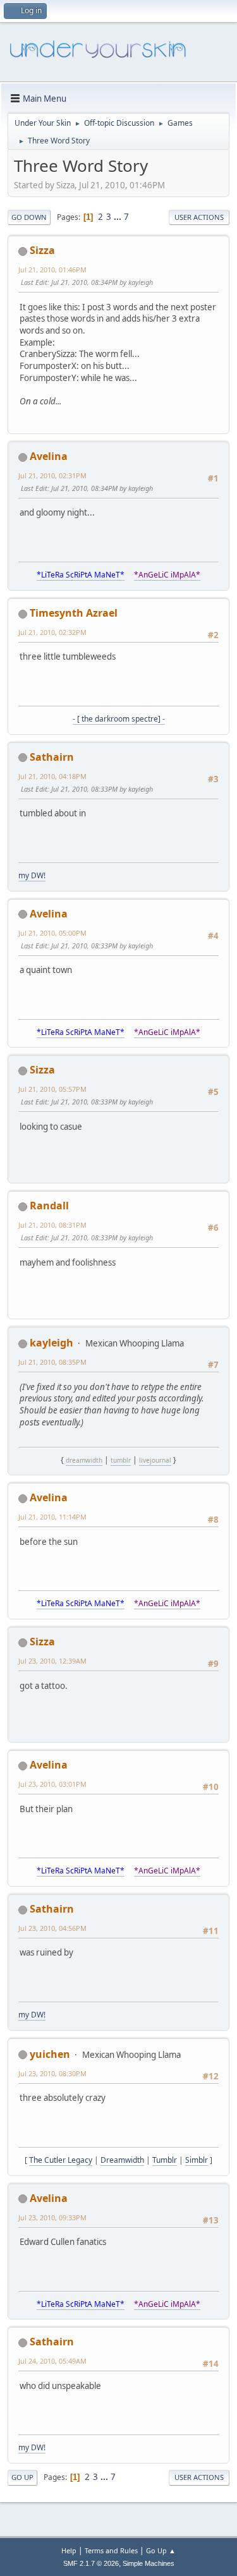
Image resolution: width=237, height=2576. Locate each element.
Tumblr (165, 2160)
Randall (49, 1206)
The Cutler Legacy (61, 2160)
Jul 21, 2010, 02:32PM (52, 632)
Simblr (197, 2160)
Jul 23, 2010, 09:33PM (52, 2217)
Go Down (29, 217)
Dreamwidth (122, 2160)
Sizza (42, 250)
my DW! (32, 875)
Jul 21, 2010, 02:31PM (52, 475)
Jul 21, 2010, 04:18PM (52, 776)
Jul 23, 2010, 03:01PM (52, 1784)
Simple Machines (149, 2563)
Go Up (22, 2477)
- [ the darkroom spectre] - (119, 719)
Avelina (49, 456)
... (118, 217)
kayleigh (52, 1343)
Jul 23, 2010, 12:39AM (52, 1661)
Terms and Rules (111, 2550)
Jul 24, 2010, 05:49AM (52, 2361)
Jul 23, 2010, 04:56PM (52, 1928)
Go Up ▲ (161, 2550)
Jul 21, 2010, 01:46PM (52, 269)
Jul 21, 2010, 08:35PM (52, 1362)
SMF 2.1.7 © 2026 (91, 2563)
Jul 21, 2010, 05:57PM (52, 1089)
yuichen (50, 2054)
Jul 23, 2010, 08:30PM (52, 2073)
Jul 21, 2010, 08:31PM (52, 1225)
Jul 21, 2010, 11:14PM (52, 1517)
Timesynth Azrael (74, 613)
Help (69, 2550)
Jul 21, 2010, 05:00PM (52, 933)
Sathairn (52, 757)
